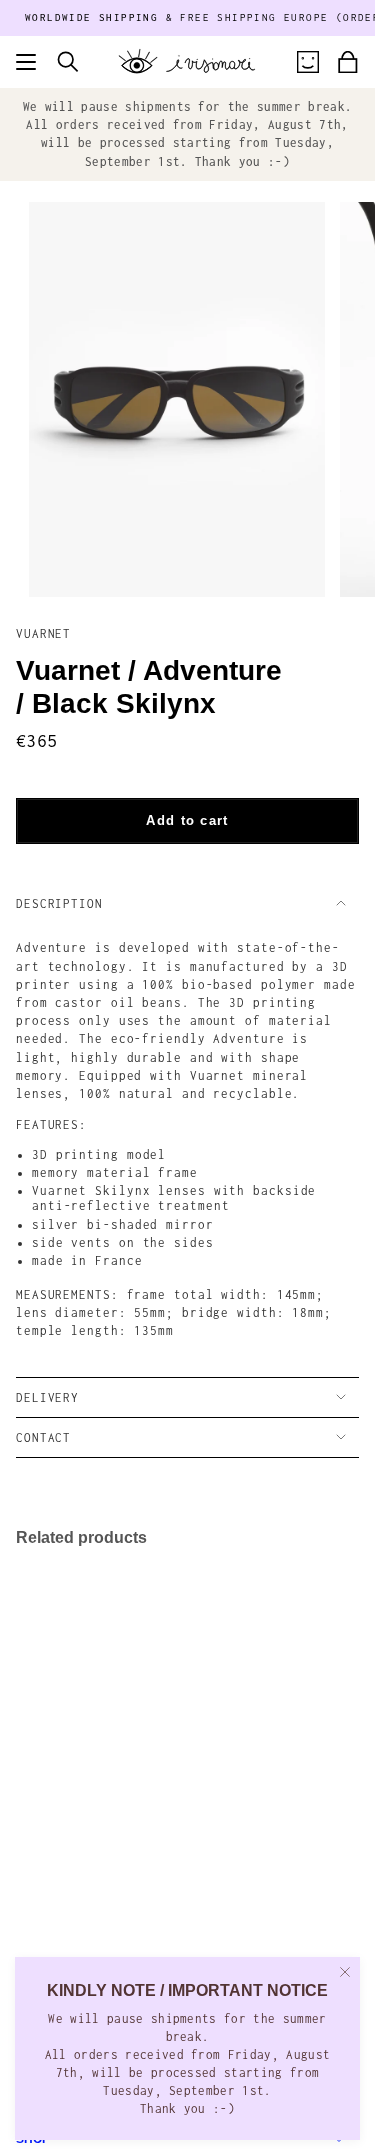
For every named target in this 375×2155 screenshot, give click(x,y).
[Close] (345, 1972)
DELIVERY (47, 1397)
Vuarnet (43, 633)
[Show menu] (26, 62)
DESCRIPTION (59, 903)
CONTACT (43, 1437)
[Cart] (348, 62)
